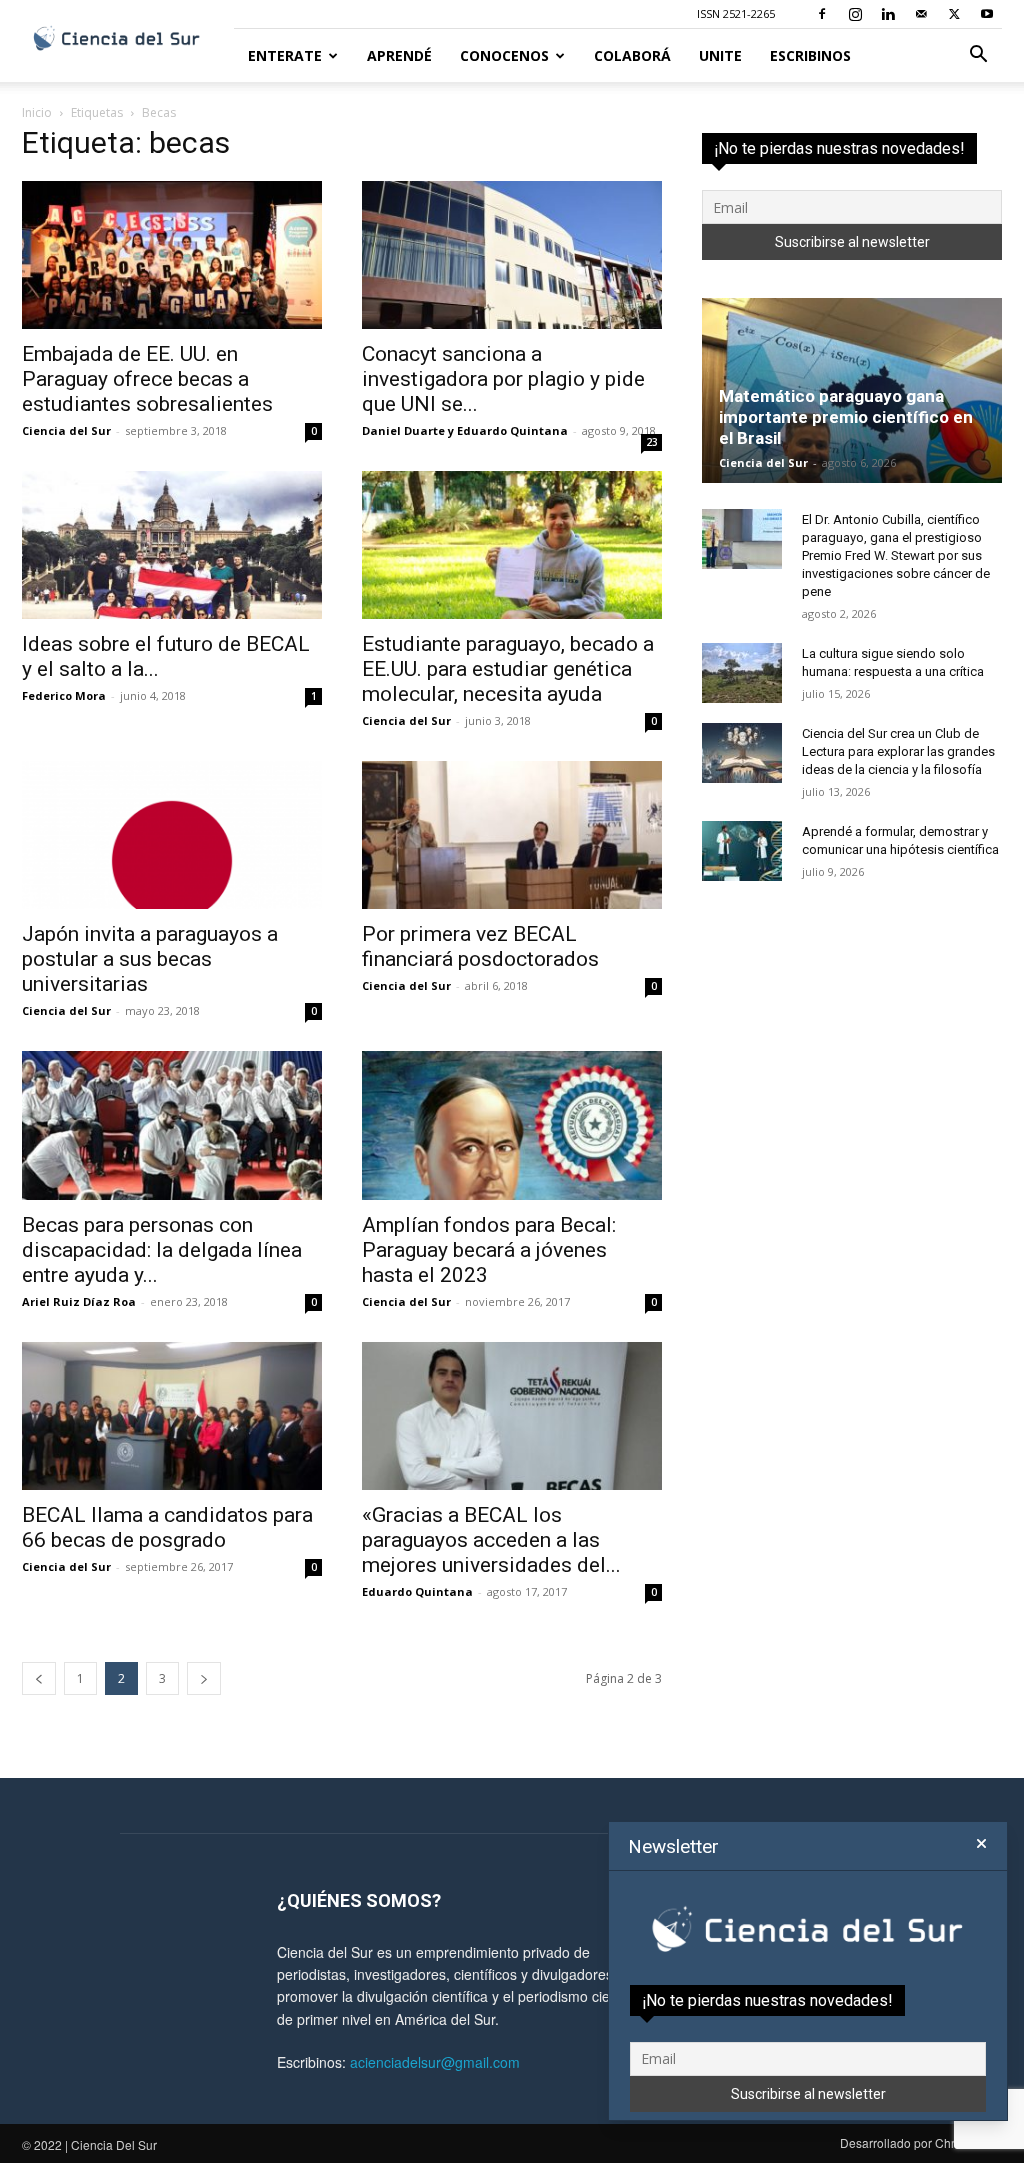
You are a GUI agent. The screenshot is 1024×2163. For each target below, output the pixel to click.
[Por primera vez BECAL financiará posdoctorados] (512, 835)
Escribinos (810, 55)
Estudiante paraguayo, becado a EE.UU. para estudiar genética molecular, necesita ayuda (508, 669)
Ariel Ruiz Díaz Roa (79, 1301)
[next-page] (204, 1678)
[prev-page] (39, 1678)
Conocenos (504, 55)
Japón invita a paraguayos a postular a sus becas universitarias (150, 959)
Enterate (285, 55)
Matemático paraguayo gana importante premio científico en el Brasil (846, 417)
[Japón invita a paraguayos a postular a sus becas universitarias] (172, 835)
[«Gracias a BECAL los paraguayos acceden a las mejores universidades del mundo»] (512, 1416)
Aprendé (399, 55)
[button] (978, 56)
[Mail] (921, 14)
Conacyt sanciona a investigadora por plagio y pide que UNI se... (503, 379)
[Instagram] (855, 14)
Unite (720, 55)
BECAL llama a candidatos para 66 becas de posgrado (167, 1527)
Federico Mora (64, 695)
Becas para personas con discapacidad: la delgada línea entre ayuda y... (162, 1250)
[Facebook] (822, 14)
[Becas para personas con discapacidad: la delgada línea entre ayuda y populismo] (172, 1125)
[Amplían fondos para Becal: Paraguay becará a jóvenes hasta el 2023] (512, 1125)
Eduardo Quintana (512, 430)
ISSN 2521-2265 (736, 13)
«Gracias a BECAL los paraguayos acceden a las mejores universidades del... (491, 1540)
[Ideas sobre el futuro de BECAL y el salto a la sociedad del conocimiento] (172, 545)
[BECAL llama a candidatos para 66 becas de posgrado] (172, 1416)
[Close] (981, 1844)
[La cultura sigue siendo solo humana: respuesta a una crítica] (742, 673)
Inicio (37, 112)
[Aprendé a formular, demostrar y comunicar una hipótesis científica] (742, 851)
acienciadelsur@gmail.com (435, 2062)
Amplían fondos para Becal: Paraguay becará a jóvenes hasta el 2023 (489, 1250)
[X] (954, 14)
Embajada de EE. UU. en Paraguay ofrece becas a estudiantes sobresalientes (147, 379)
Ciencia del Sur (66, 430)
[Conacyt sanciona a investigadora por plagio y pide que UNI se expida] (512, 255)
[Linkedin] (888, 14)
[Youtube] (987, 14)
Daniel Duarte (403, 430)
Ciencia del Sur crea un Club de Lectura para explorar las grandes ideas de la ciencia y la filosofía (898, 751)
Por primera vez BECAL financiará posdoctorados (480, 946)
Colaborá (632, 55)
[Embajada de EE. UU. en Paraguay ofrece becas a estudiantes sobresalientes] (172, 255)
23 (652, 442)
